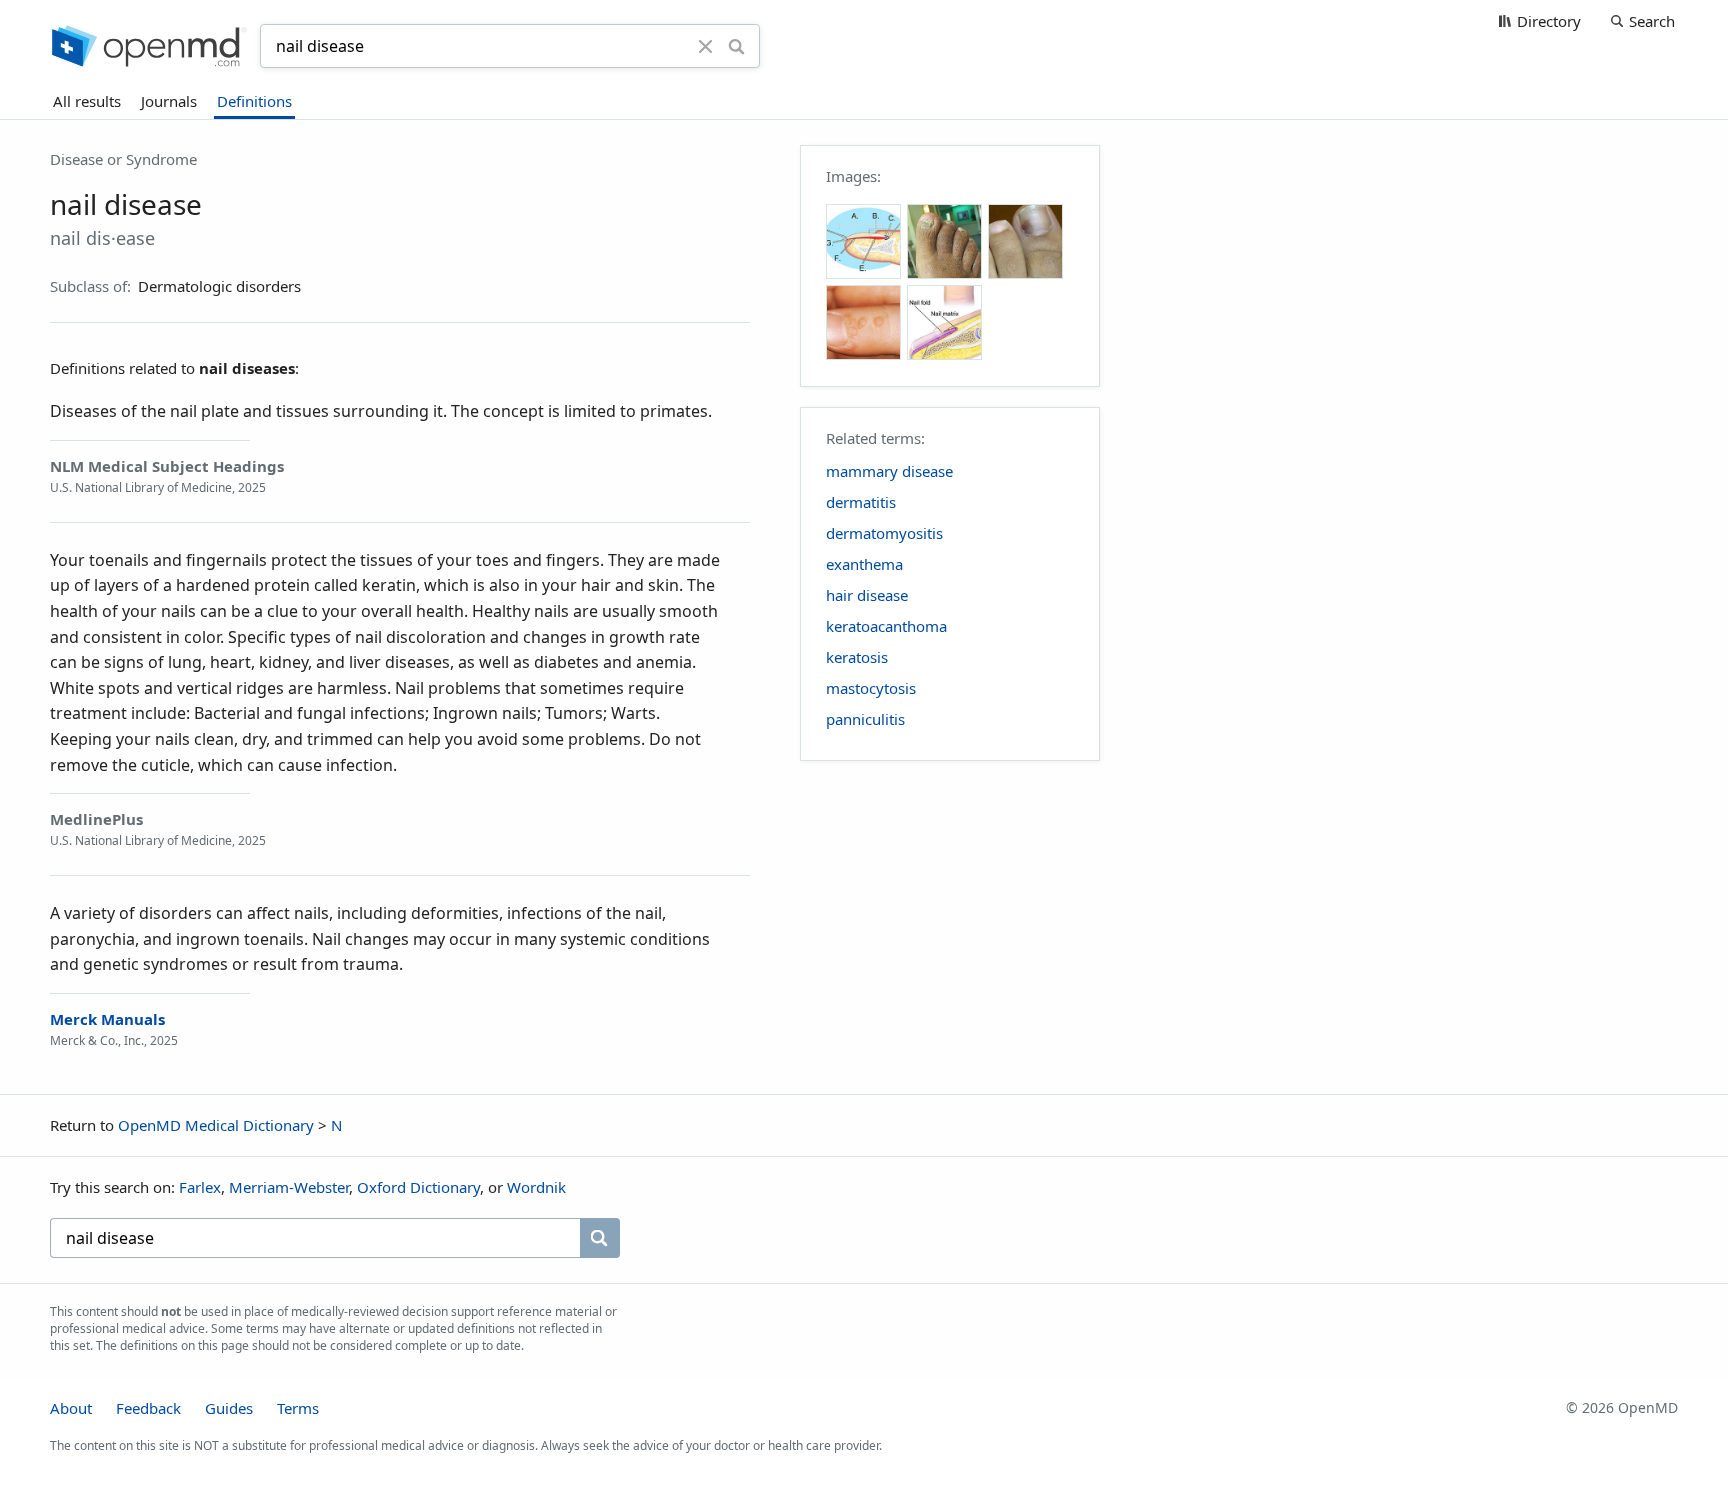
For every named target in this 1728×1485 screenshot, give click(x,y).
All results (87, 101)
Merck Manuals (107, 1019)
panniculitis (865, 719)
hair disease (867, 595)
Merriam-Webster (289, 1187)
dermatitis (861, 502)
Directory (1549, 21)
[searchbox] (315, 1238)
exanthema (864, 564)
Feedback (148, 1408)
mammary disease (889, 471)
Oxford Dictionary (418, 1187)
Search (1652, 21)
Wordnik (536, 1187)
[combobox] (482, 46)
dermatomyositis (884, 533)
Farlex (200, 1187)
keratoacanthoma (886, 626)
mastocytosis (871, 688)
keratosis (857, 657)
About (71, 1408)
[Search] (736, 46)
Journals (169, 101)
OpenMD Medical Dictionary (216, 1125)
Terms (298, 1408)
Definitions (254, 101)
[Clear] (706, 46)
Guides (229, 1408)
